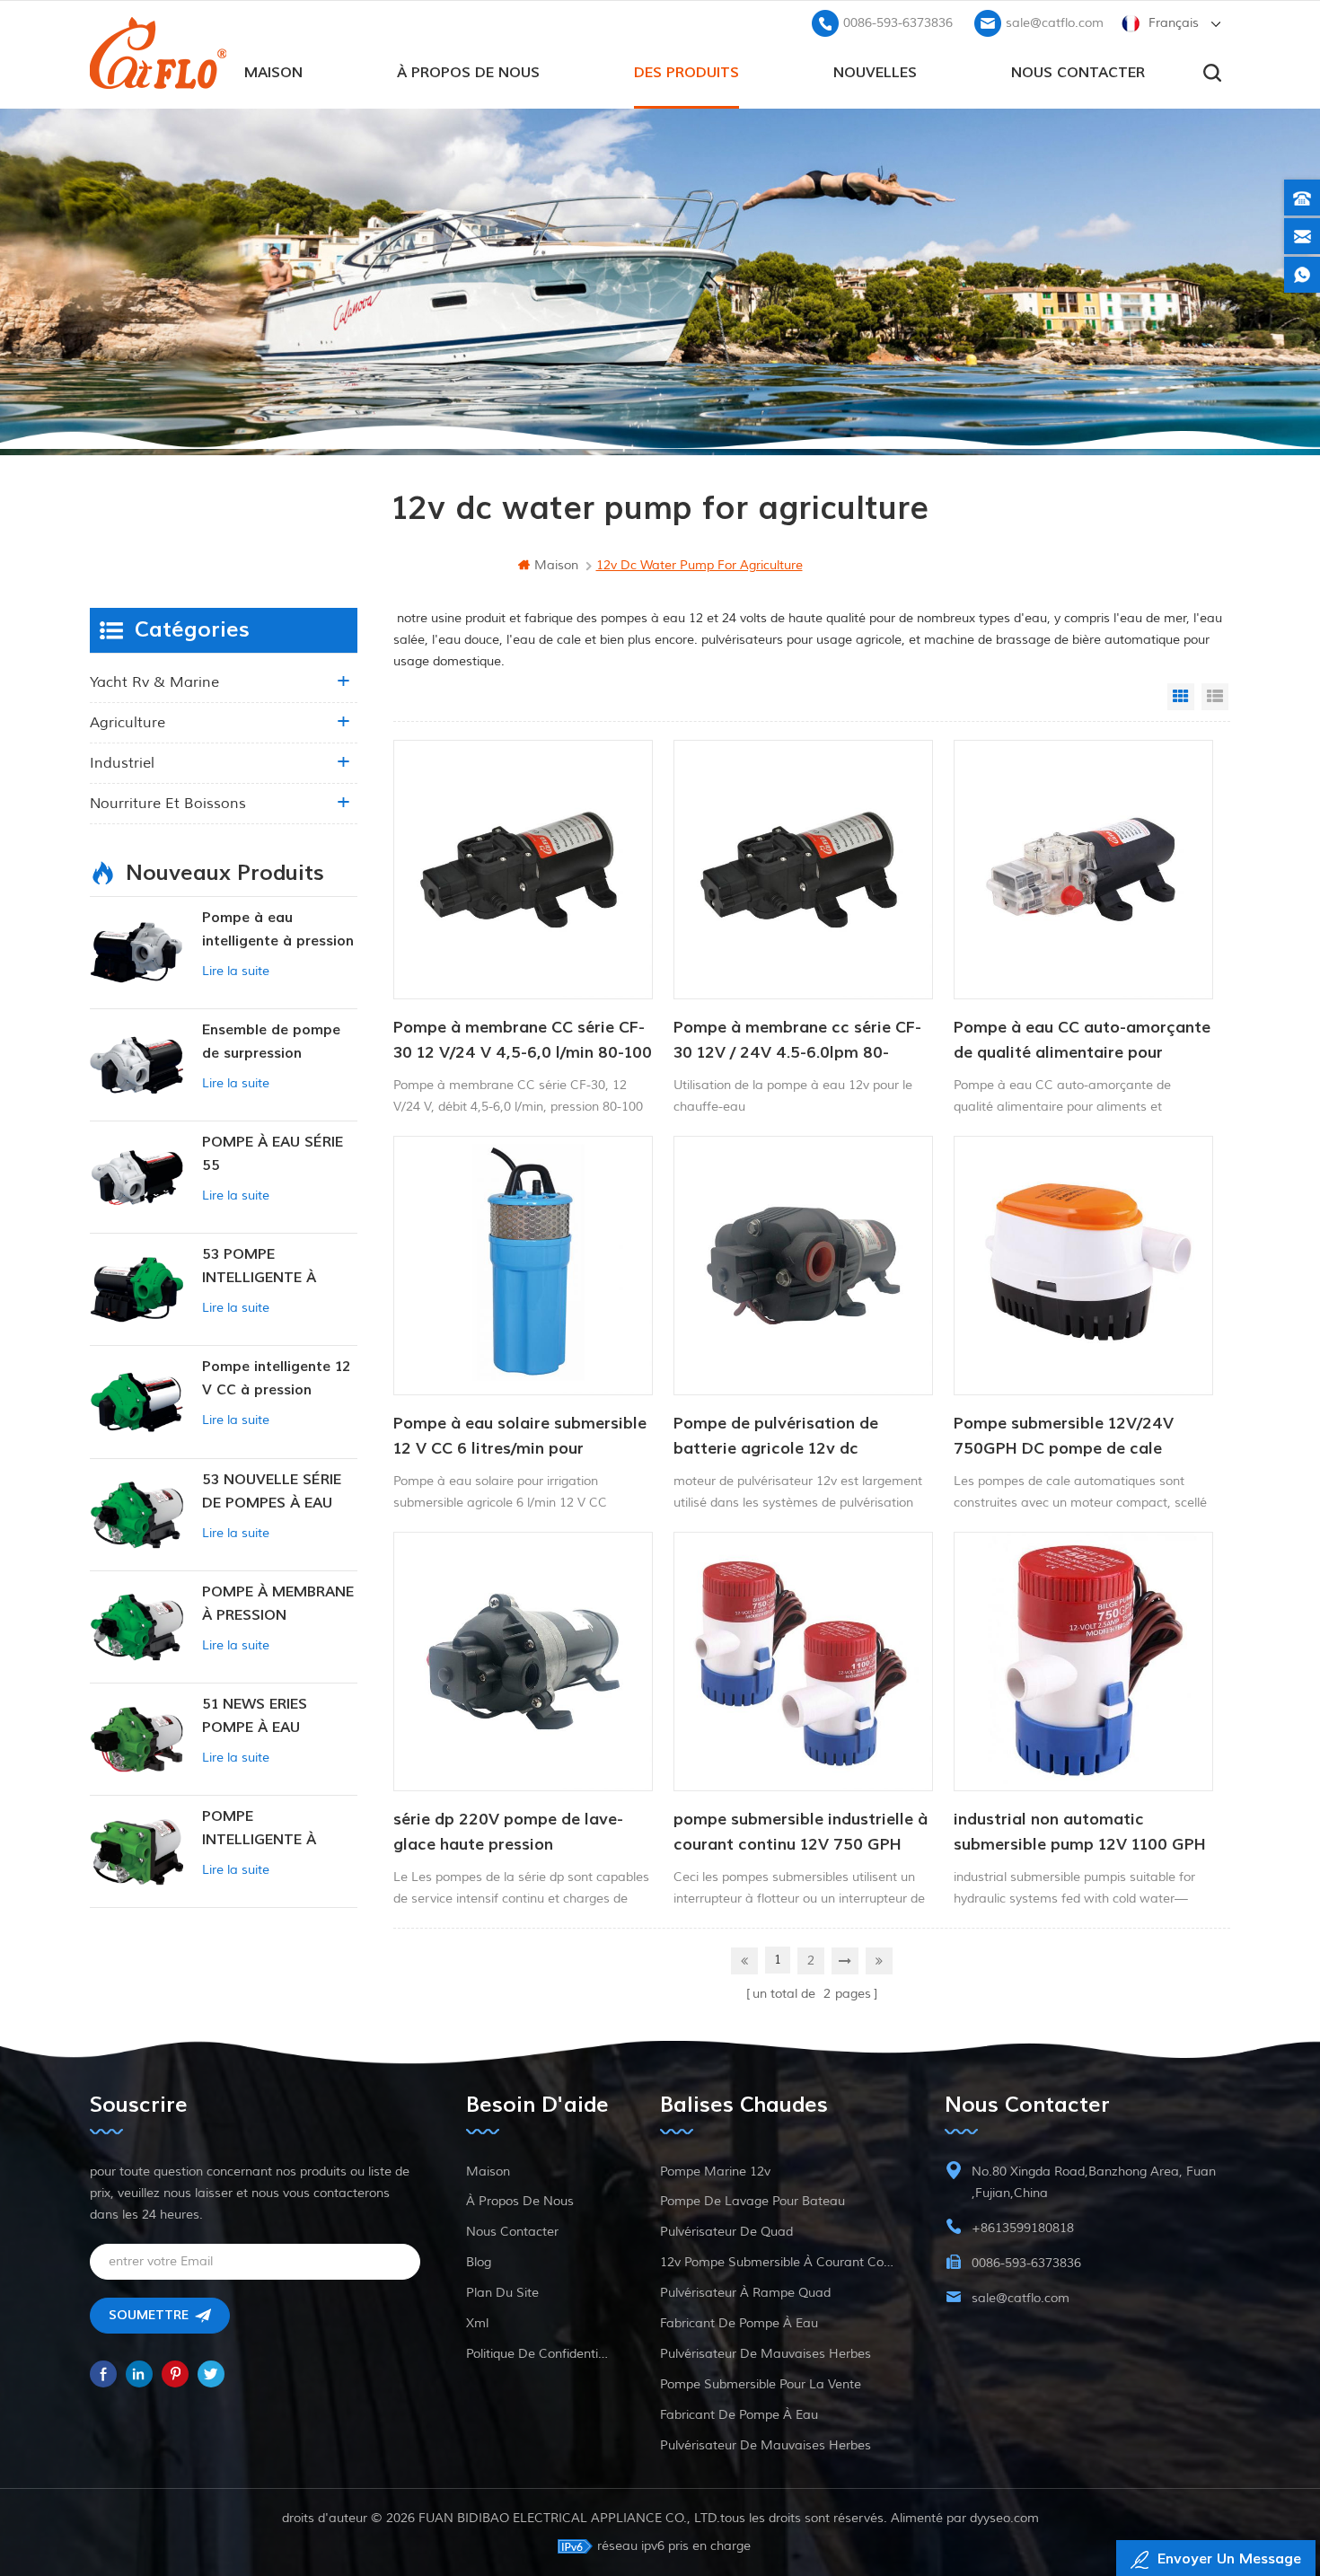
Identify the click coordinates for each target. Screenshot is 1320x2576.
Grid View (1181, 697)
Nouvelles (875, 73)
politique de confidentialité (540, 2354)
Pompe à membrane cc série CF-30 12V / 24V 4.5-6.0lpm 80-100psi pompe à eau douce (797, 1042)
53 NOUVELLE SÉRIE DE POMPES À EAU (272, 1491)
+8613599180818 (1023, 2228)
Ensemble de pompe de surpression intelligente (271, 1043)
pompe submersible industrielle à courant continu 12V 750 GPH (801, 1832)
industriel (122, 763)
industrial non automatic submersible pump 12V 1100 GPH (1080, 1832)
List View (1215, 697)
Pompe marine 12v (715, 2172)
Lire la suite (236, 971)
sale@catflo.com (1055, 23)
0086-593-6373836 (898, 23)
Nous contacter (1078, 73)
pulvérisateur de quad (726, 2232)
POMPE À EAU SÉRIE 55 (273, 1154)
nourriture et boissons (168, 804)
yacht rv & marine (154, 682)
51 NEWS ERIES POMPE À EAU (255, 1716)
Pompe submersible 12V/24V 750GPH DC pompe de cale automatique (1064, 1437)
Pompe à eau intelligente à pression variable (278, 931)
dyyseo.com (1004, 2518)
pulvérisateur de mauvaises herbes (766, 2354)
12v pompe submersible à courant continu (780, 2262)
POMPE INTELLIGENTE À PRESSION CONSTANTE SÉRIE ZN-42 (268, 1829)
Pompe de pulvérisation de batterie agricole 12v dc (776, 1436)
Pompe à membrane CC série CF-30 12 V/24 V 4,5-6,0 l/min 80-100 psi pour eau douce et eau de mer (523, 1042)
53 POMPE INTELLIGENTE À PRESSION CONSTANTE (259, 1267)
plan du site (502, 2293)
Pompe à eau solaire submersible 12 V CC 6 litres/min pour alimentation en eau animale (520, 1437)
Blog (479, 2262)
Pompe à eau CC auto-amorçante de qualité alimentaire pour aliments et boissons (1082, 1042)
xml (477, 2323)
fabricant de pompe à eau (739, 2323)
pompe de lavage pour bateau (752, 2201)
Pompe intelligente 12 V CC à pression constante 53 (276, 1380)
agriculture (128, 723)
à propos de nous (468, 73)
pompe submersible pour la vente (761, 2384)
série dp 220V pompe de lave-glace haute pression (508, 1832)
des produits (686, 73)
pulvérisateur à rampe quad (745, 2293)
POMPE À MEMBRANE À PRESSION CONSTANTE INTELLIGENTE (278, 1605)
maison (273, 73)
